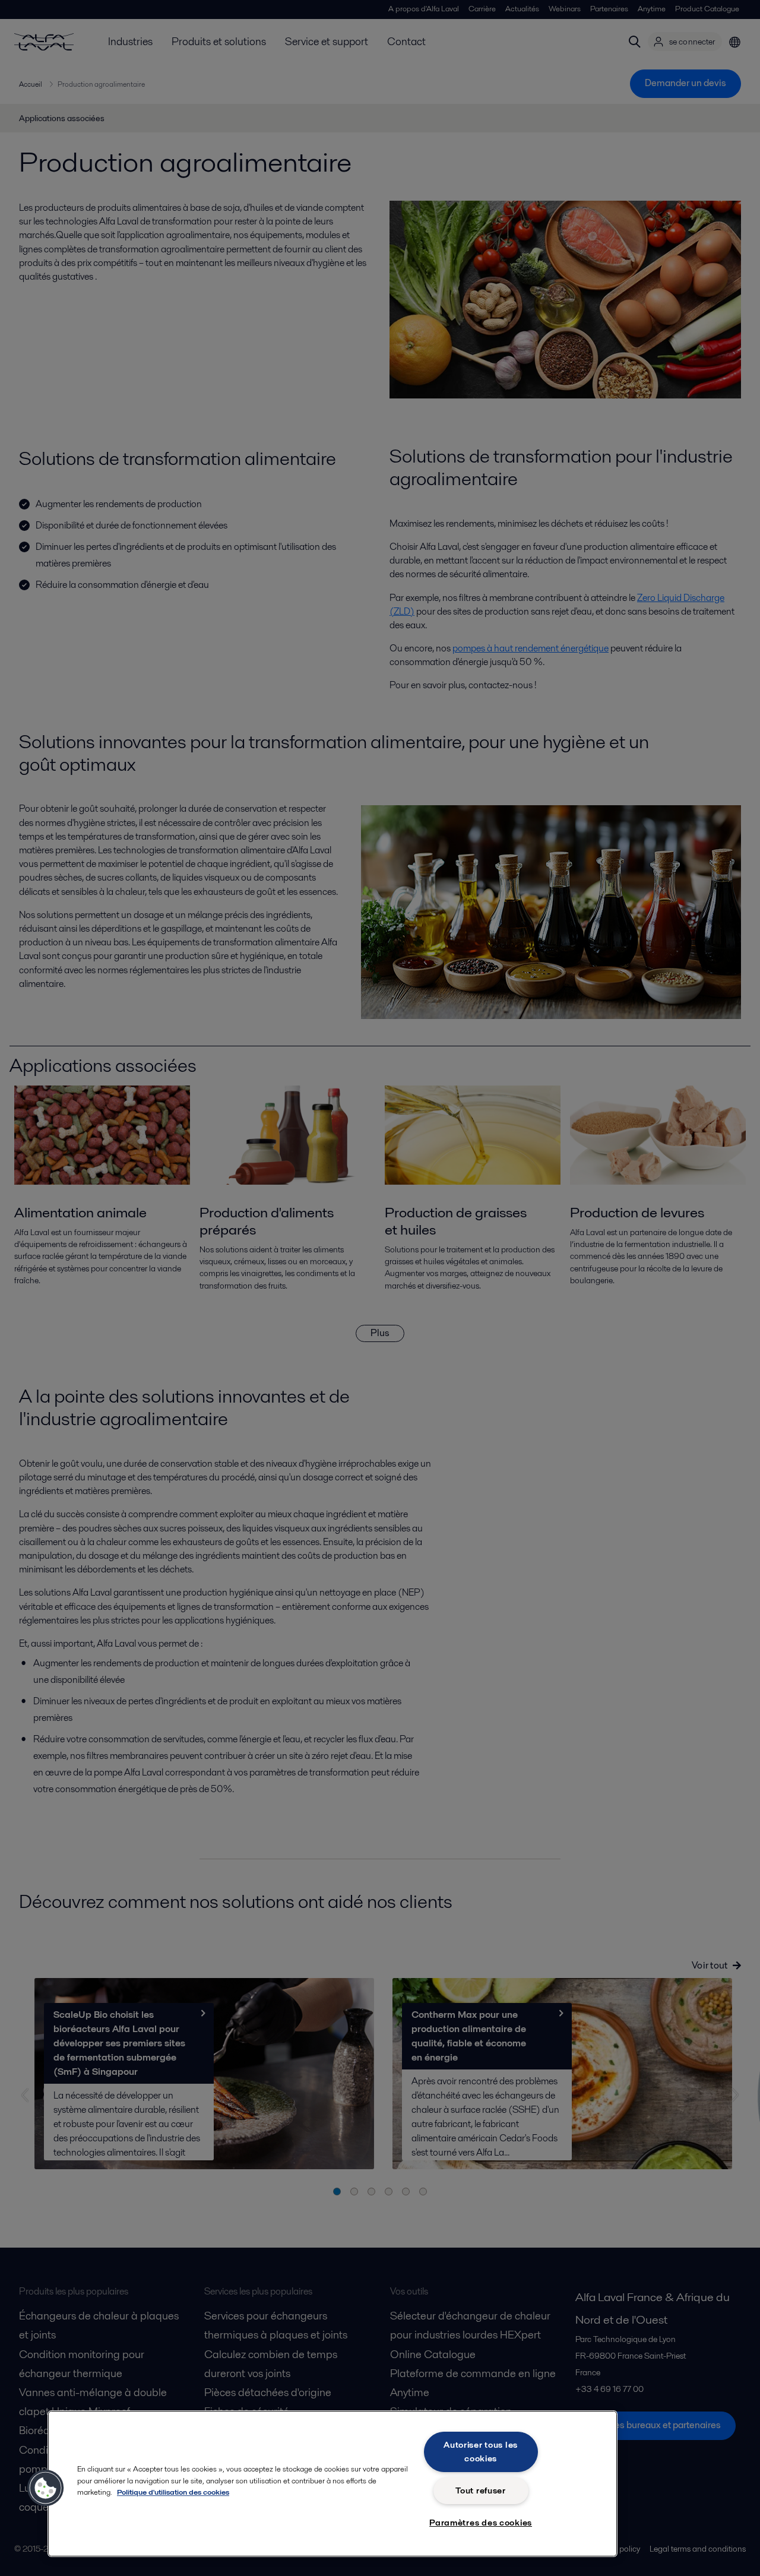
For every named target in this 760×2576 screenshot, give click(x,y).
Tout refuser (481, 2490)
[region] (332, 2484)
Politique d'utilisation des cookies (173, 2492)
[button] (46, 2488)
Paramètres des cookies (481, 2523)
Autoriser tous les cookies (481, 2452)
